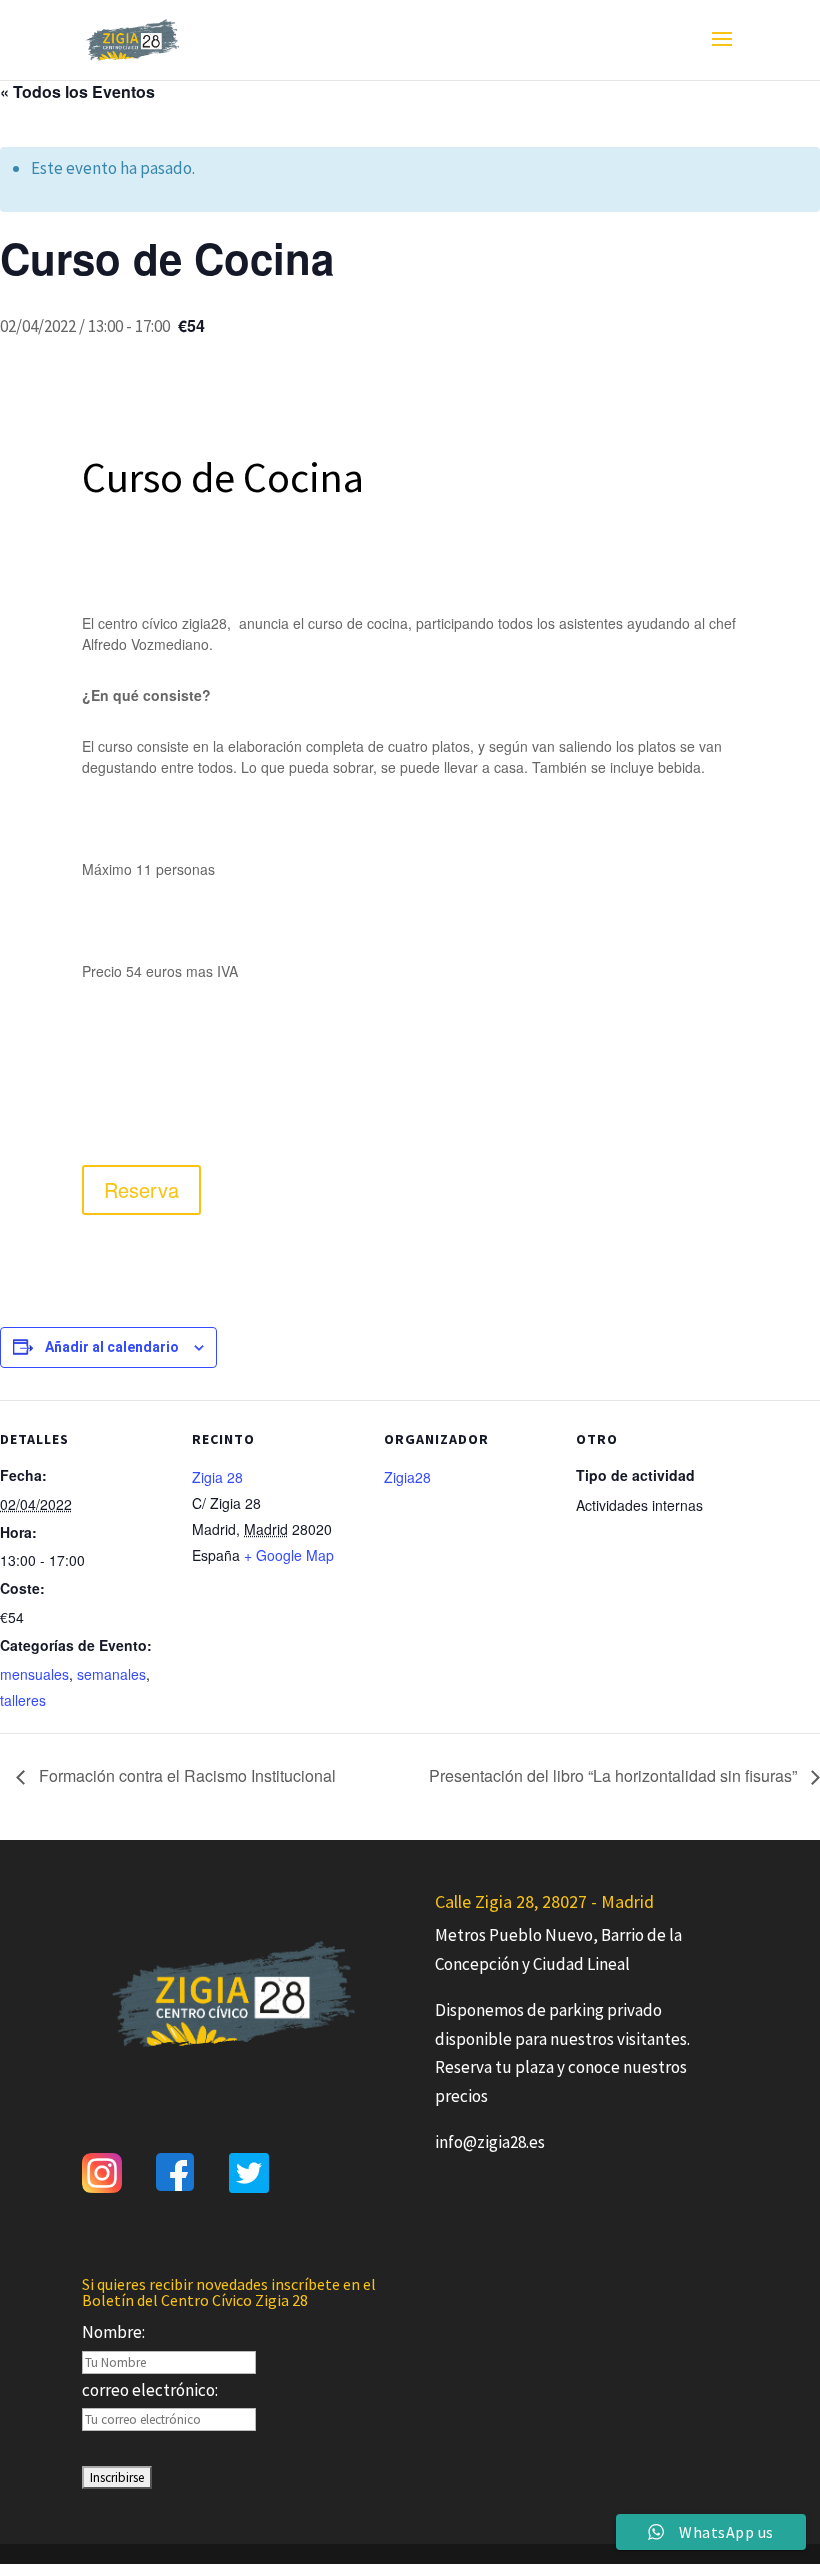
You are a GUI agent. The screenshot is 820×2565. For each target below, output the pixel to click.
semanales (111, 1674)
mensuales (34, 1674)
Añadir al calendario (112, 1347)
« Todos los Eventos (77, 91)
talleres (23, 1700)
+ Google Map (289, 1555)
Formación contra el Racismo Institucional (185, 1775)
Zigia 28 (217, 1477)
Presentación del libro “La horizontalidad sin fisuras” (615, 1775)
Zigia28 (407, 1477)
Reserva (141, 1189)
